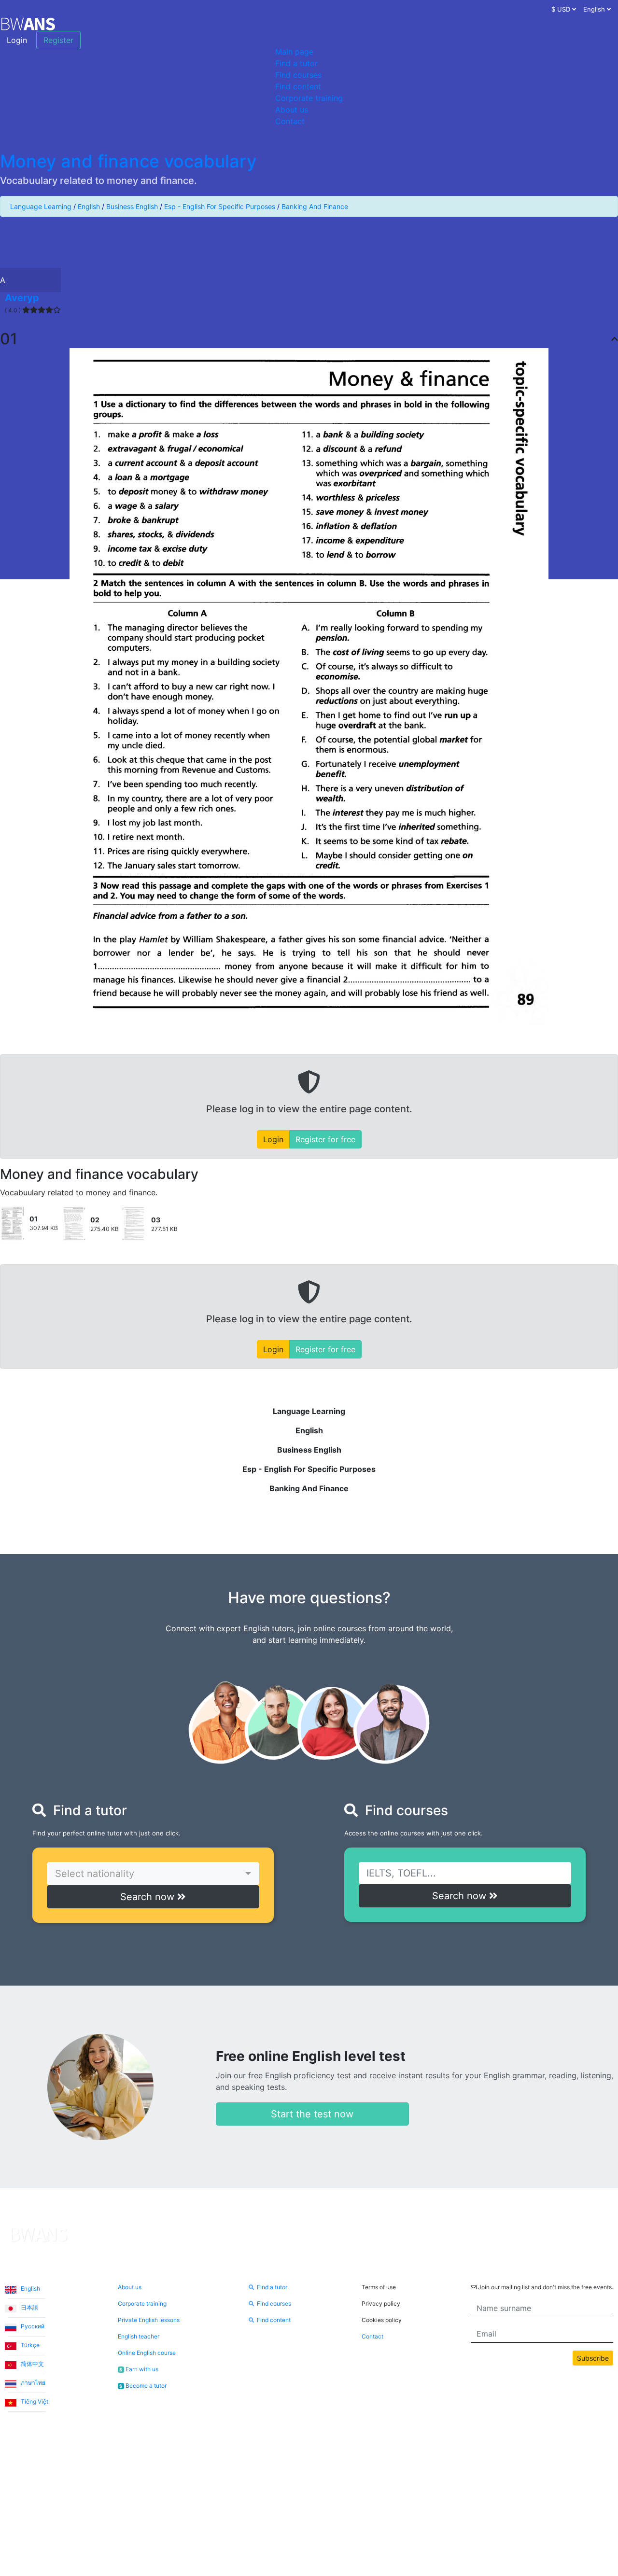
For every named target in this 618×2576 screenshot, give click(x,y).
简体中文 (32, 2364)
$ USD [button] (562, 9)
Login (17, 40)
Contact (290, 121)
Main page (294, 52)
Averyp (22, 298)
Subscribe (593, 2358)
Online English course (147, 2353)
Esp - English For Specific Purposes (220, 206)
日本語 (29, 2307)
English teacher (139, 2336)
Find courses (298, 75)
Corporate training (309, 98)
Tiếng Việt (34, 2401)
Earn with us (139, 2369)
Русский (32, 2326)
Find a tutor (296, 63)
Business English (132, 206)
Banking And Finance (315, 206)
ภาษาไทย (32, 2383)
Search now (149, 1897)
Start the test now (312, 2114)
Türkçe (29, 2345)
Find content (298, 86)
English (89, 206)
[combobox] (153, 1874)
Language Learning (41, 206)
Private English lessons (149, 2320)
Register (58, 40)
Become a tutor (143, 2386)
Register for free (325, 1139)
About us (292, 110)
